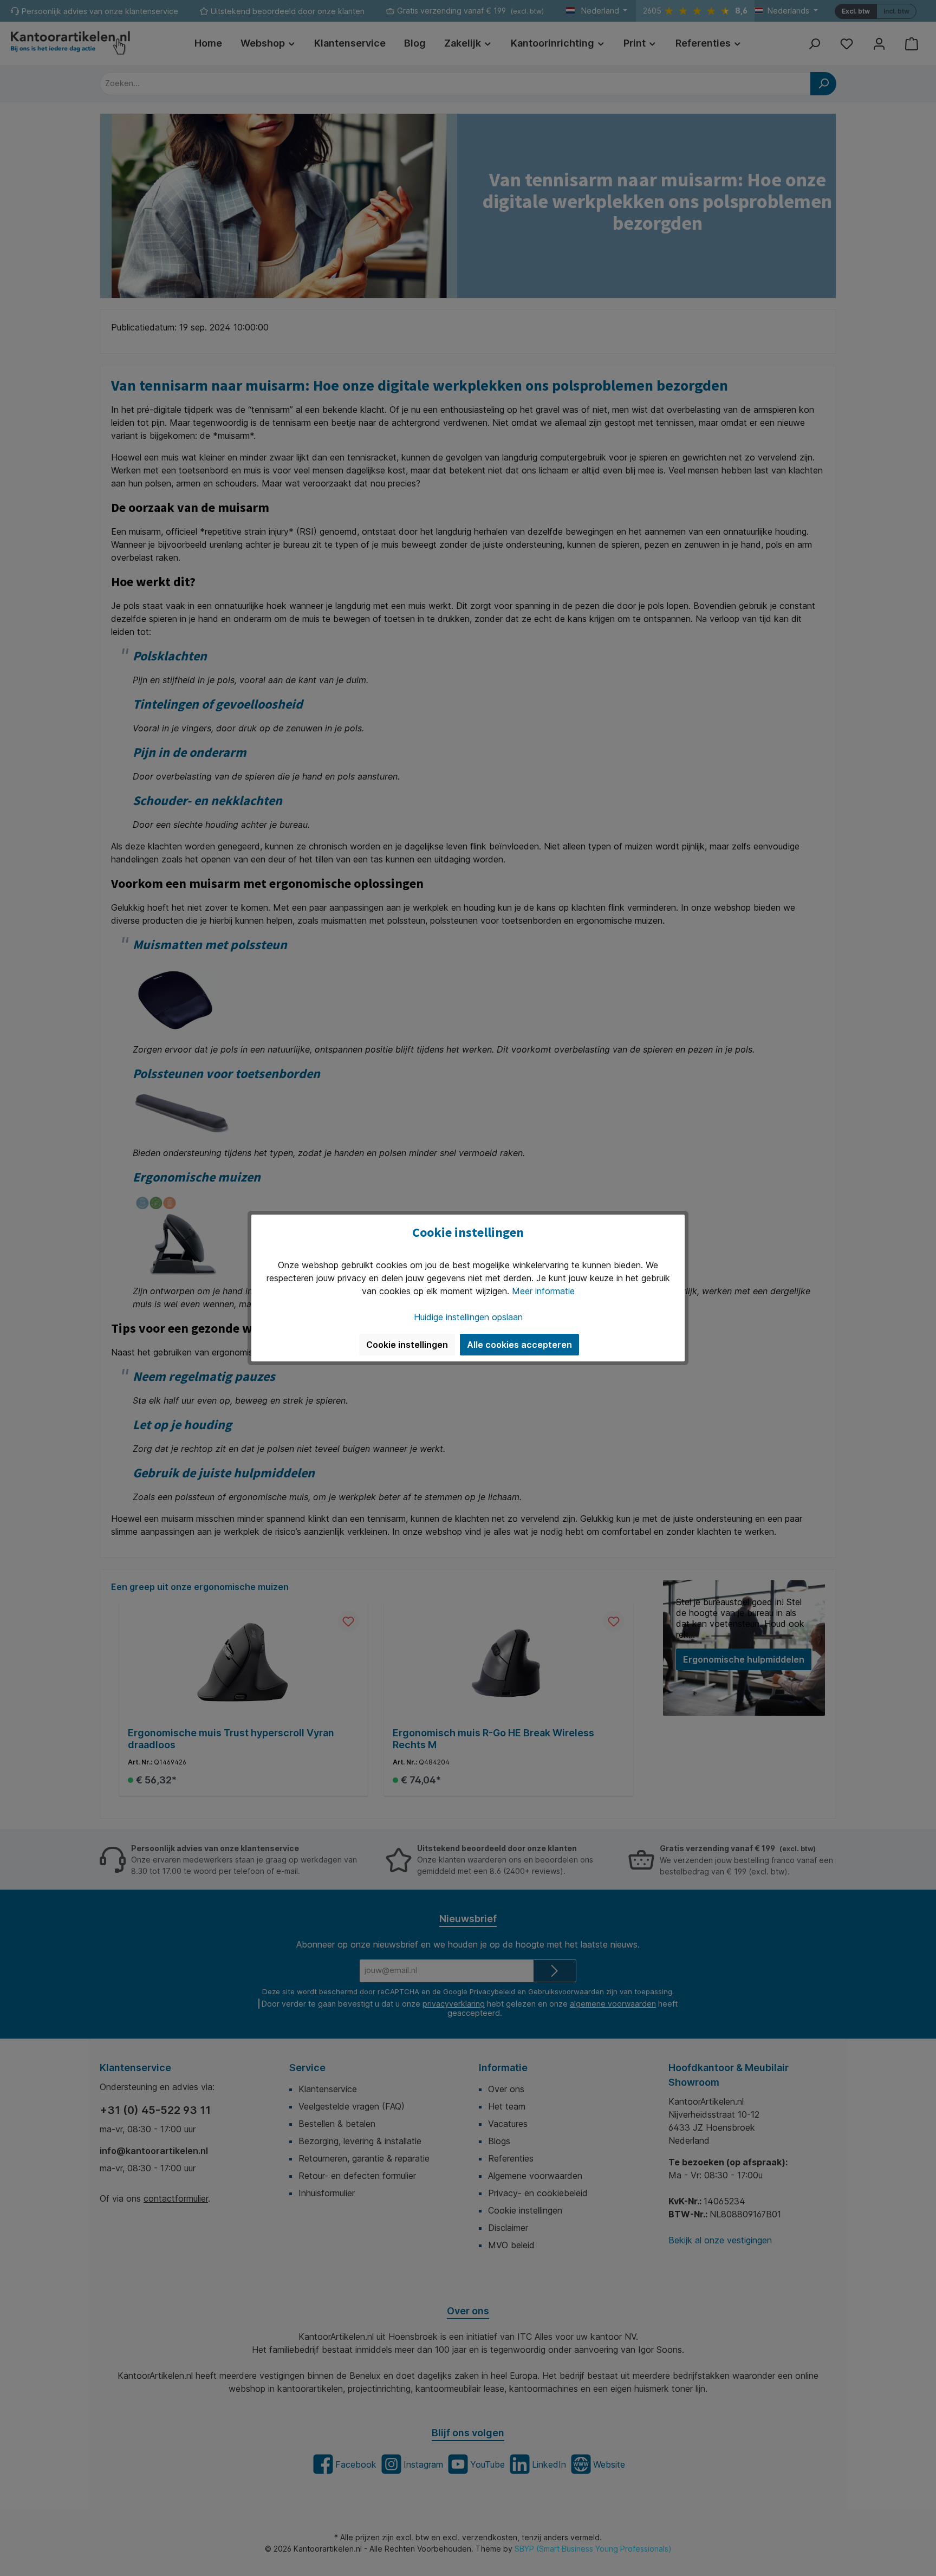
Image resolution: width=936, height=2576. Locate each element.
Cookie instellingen (407, 1345)
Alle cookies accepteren (519, 1345)
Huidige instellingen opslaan (468, 1317)
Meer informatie (543, 1291)
